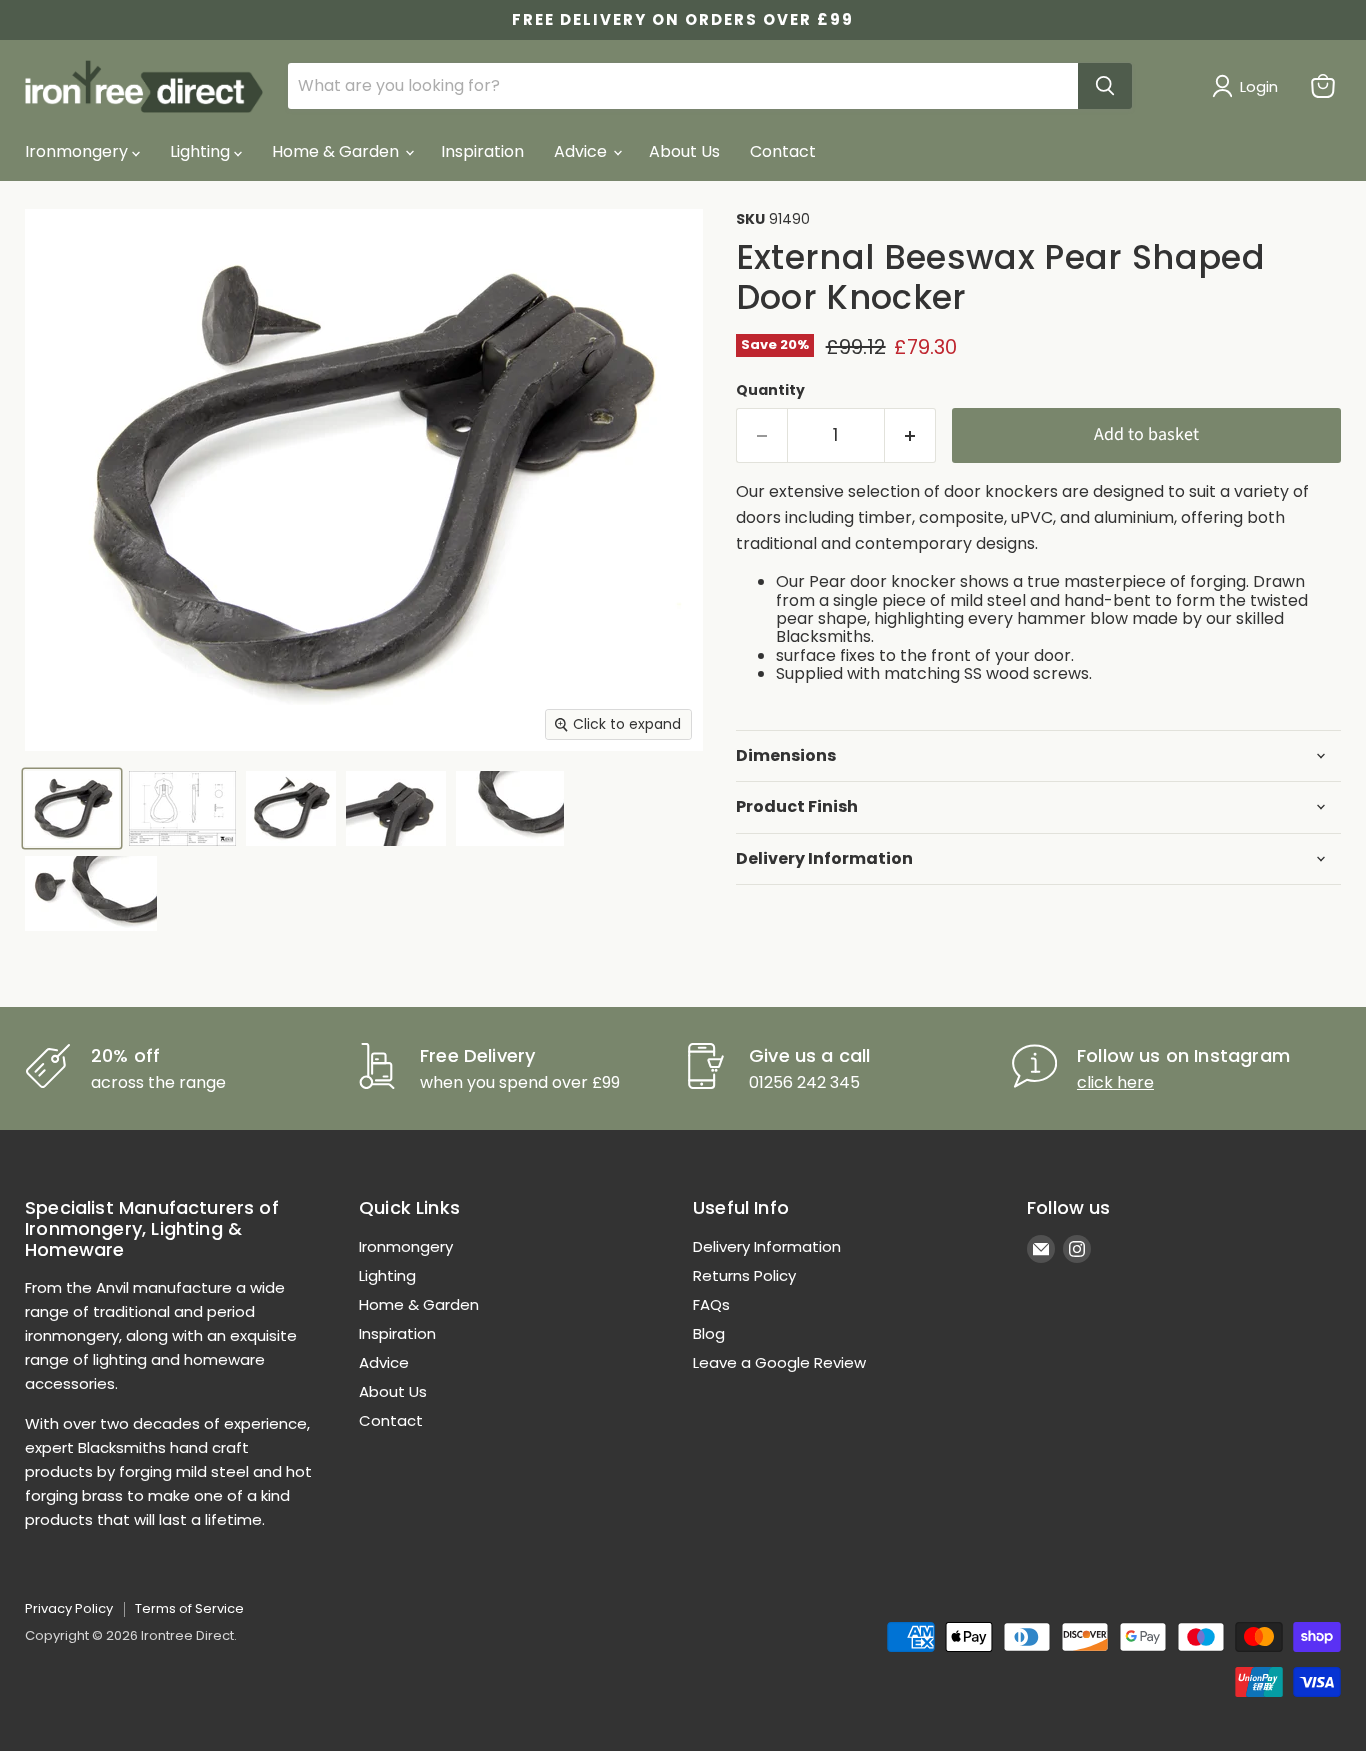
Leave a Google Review (779, 1362)
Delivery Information (767, 1246)
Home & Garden (337, 151)
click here (1115, 1082)
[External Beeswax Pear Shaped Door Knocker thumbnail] (72, 808)
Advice (582, 151)
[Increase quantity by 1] (910, 435)
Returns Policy (744, 1275)
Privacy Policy (69, 1608)
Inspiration (482, 151)
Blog (709, 1333)
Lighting (202, 151)
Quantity (770, 390)
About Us (684, 151)
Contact (783, 151)
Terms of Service (189, 1608)
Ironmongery (78, 151)
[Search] (1105, 86)
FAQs (711, 1304)
